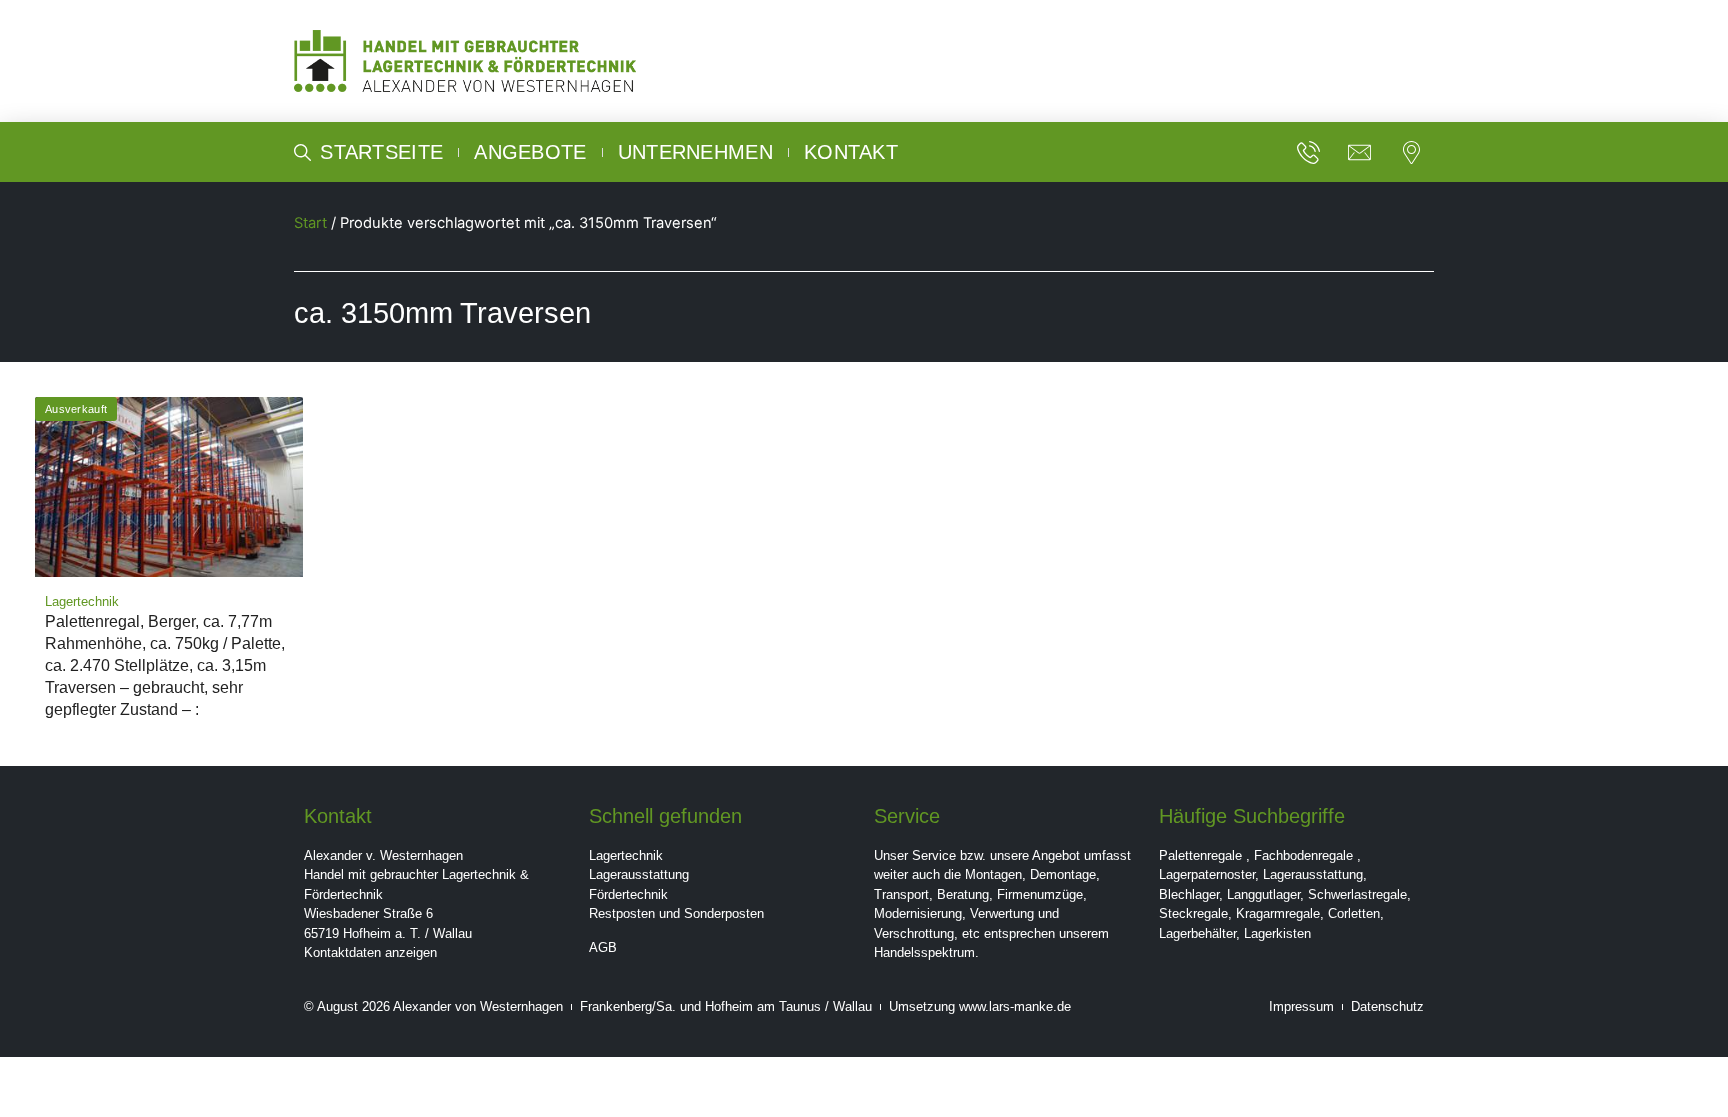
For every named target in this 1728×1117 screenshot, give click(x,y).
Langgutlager (1263, 894)
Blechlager (1189, 894)
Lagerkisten (1277, 933)
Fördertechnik (628, 894)
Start (310, 223)
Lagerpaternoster (1207, 874)
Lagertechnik (626, 855)
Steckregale (1193, 913)
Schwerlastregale (1357, 894)
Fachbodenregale (1303, 855)
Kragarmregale (1278, 913)
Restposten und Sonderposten (676, 913)
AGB (603, 947)
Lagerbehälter (1197, 933)
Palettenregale (1200, 855)
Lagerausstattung (639, 874)
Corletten (1354, 913)
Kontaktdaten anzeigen (370, 952)
